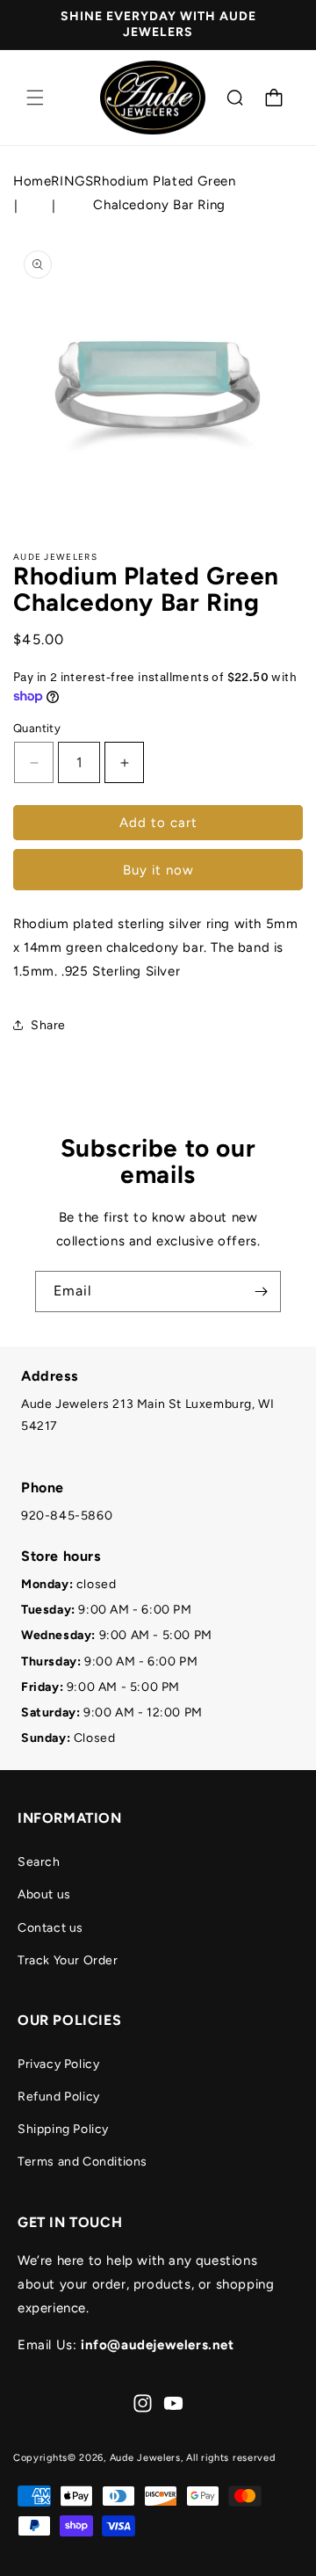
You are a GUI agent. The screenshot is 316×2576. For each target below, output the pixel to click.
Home (32, 181)
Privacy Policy (58, 2064)
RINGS (72, 181)
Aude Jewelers (145, 2458)
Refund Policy (59, 2097)
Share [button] (48, 1025)
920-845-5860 (67, 1516)
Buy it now (158, 870)
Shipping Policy (63, 2129)
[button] (35, 98)
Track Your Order (68, 1960)
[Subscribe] (261, 1292)
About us (44, 1894)
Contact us (50, 1928)
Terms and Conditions (83, 2162)
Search (39, 1862)
